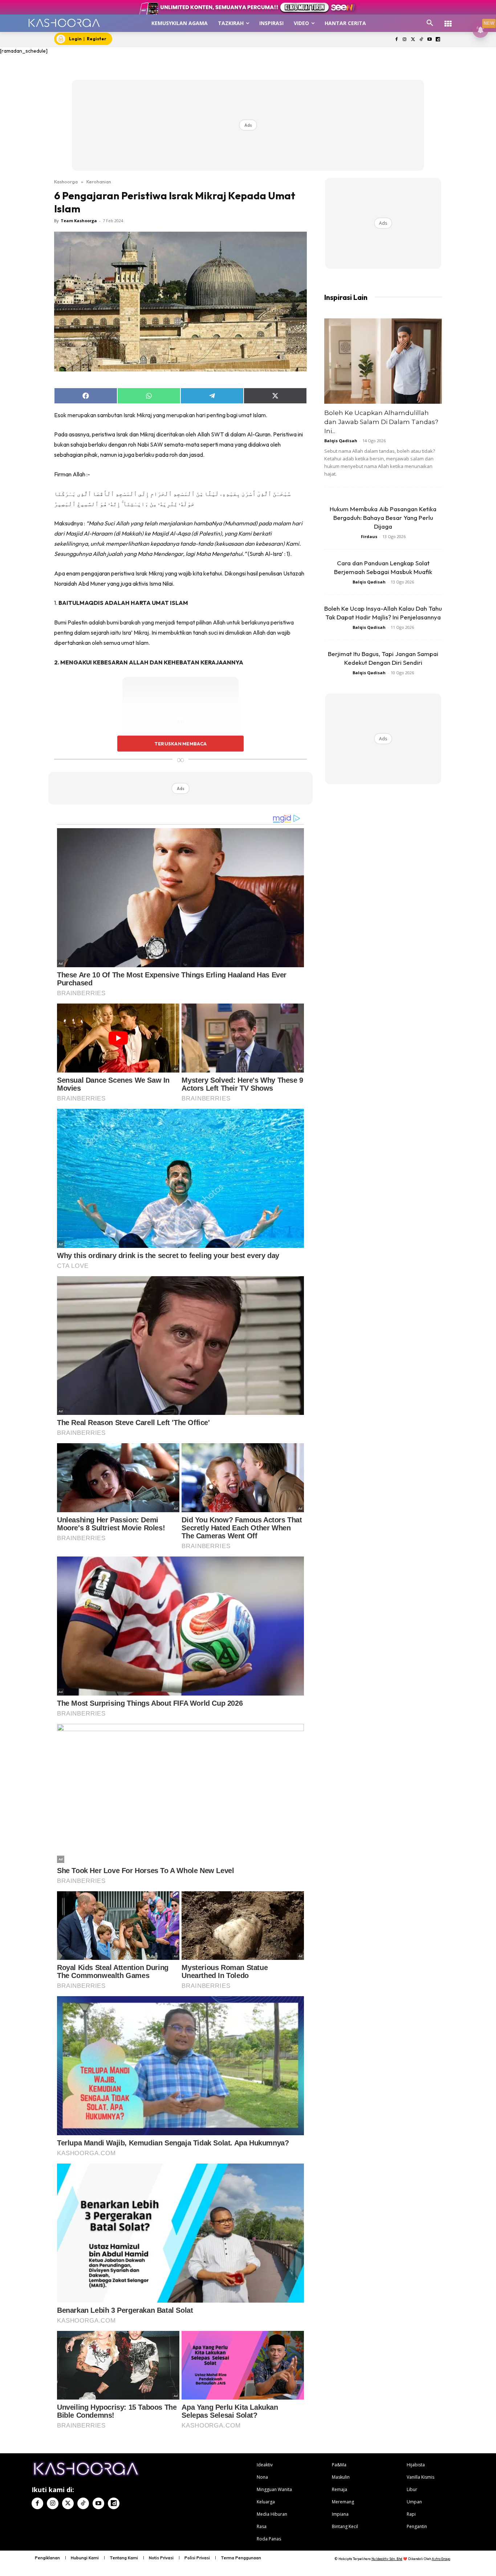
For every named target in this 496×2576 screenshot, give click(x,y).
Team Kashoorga (79, 221)
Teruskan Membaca (180, 744)
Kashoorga (66, 182)
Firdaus (369, 536)
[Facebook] (396, 40)
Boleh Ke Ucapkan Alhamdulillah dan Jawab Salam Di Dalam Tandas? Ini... (381, 422)
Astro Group (441, 2559)
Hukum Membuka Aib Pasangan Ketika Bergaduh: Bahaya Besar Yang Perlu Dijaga (383, 518)
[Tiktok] (421, 40)
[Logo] (64, 23)
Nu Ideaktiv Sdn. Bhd (387, 2559)
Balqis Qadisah (341, 441)
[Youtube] (429, 40)
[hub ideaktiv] (448, 20)
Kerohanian (99, 182)
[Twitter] (413, 40)
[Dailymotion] (438, 40)
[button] (430, 23)
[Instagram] (405, 40)
